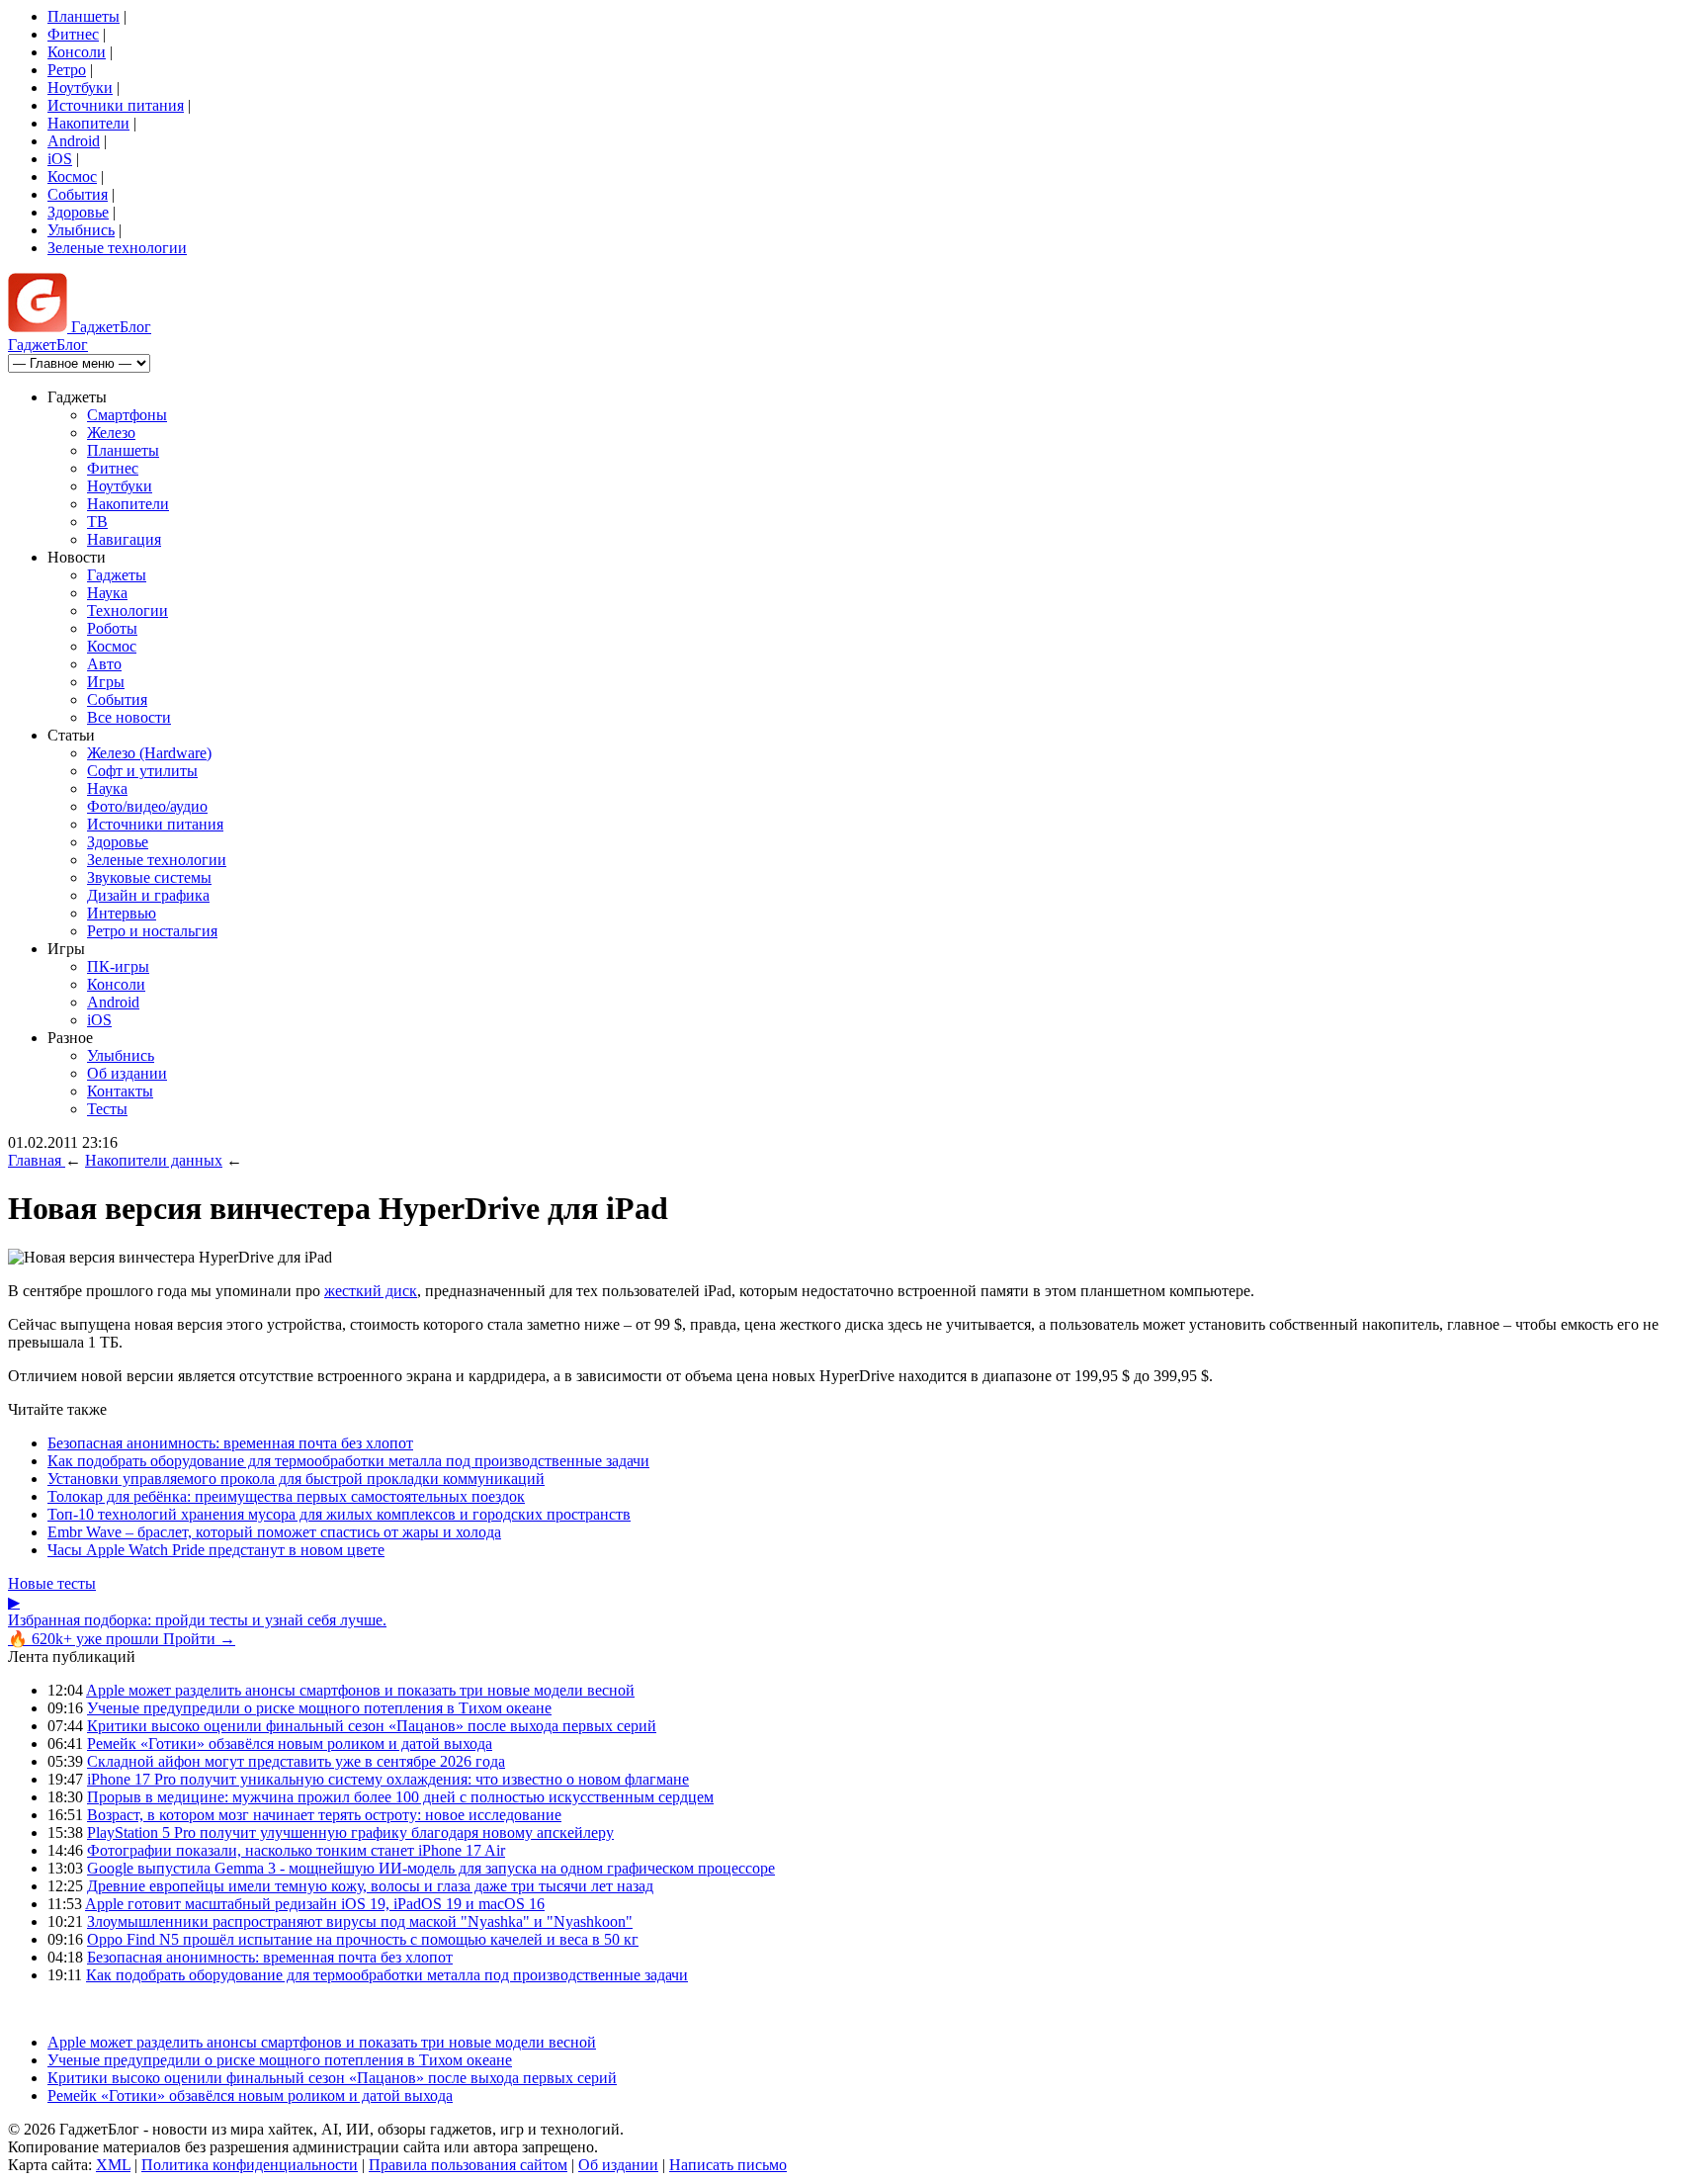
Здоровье (78, 212)
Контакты (120, 1091)
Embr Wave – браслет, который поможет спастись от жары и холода (274, 1532)
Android (74, 141)
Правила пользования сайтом (468, 2165)
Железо (111, 433)
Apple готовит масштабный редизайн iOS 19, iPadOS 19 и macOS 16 (315, 1904)
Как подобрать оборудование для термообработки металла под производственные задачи (348, 1461)
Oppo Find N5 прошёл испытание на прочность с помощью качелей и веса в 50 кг (363, 1939)
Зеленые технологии (117, 248)
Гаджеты (117, 575)
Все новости (129, 717)
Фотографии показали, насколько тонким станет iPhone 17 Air (296, 1850)
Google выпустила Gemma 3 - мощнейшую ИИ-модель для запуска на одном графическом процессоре (431, 1868)
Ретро (67, 70)
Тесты (107, 1109)
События (78, 194)
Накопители (88, 123)
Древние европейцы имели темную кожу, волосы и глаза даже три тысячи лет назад (370, 1886)
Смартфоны (127, 415)
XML (113, 2165)
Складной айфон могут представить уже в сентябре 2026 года (296, 1761)
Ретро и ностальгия (152, 931)
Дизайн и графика (148, 895)
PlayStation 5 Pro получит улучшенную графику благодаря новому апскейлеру (350, 1833)
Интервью (122, 913)
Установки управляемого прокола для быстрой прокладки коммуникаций (296, 1479)
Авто (104, 664)
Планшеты (84, 16)
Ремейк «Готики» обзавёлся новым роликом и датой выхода (290, 1744)
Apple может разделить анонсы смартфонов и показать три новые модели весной (360, 1690)
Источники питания (116, 105)
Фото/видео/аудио (147, 806)
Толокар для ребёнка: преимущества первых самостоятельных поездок (286, 1496)
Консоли (77, 52)
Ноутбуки (80, 87)
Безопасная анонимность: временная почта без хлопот (230, 1443)
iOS (60, 159)
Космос (72, 176)
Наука (107, 593)
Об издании (127, 1073)
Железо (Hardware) (149, 753)
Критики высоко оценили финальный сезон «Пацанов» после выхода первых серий (372, 1726)
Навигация (124, 539)
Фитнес (73, 34)
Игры (106, 682)
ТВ (97, 522)
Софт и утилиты (142, 771)
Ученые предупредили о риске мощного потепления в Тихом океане (319, 1708)
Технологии (128, 611)
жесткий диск (371, 1291)
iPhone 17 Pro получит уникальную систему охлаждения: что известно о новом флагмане (388, 1779)
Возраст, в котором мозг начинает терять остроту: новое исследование (324, 1815)
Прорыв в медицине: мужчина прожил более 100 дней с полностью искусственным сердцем (400, 1797)
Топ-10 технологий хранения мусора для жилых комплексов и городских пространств (339, 1514)
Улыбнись (81, 230)
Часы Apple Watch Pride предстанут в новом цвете (216, 1550)
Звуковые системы (149, 877)
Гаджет (109, 327)
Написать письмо (728, 2165)
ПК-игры (118, 966)
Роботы (112, 628)
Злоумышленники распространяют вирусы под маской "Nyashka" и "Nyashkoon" (360, 1921)
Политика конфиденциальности (250, 2165)
